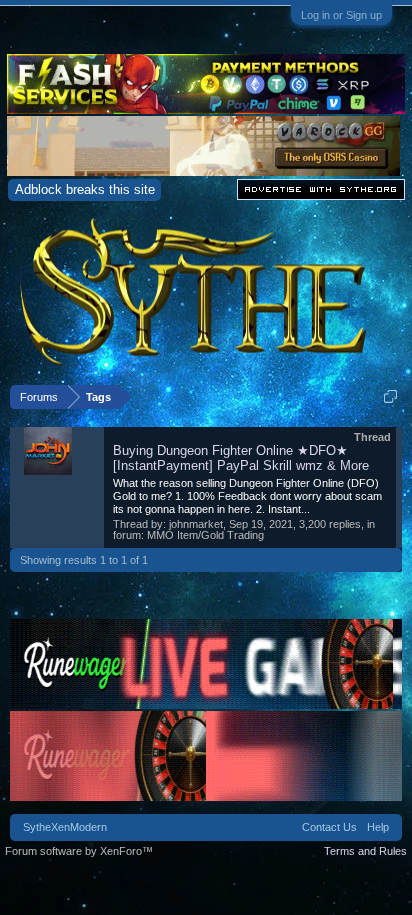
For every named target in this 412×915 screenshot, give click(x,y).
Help (378, 827)
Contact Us (329, 827)
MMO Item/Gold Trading (205, 535)
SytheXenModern (65, 827)
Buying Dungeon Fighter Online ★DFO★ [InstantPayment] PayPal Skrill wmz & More (241, 458)
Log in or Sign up (341, 15)
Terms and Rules (365, 851)
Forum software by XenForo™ (79, 851)
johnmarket (196, 524)
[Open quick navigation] (390, 396)
